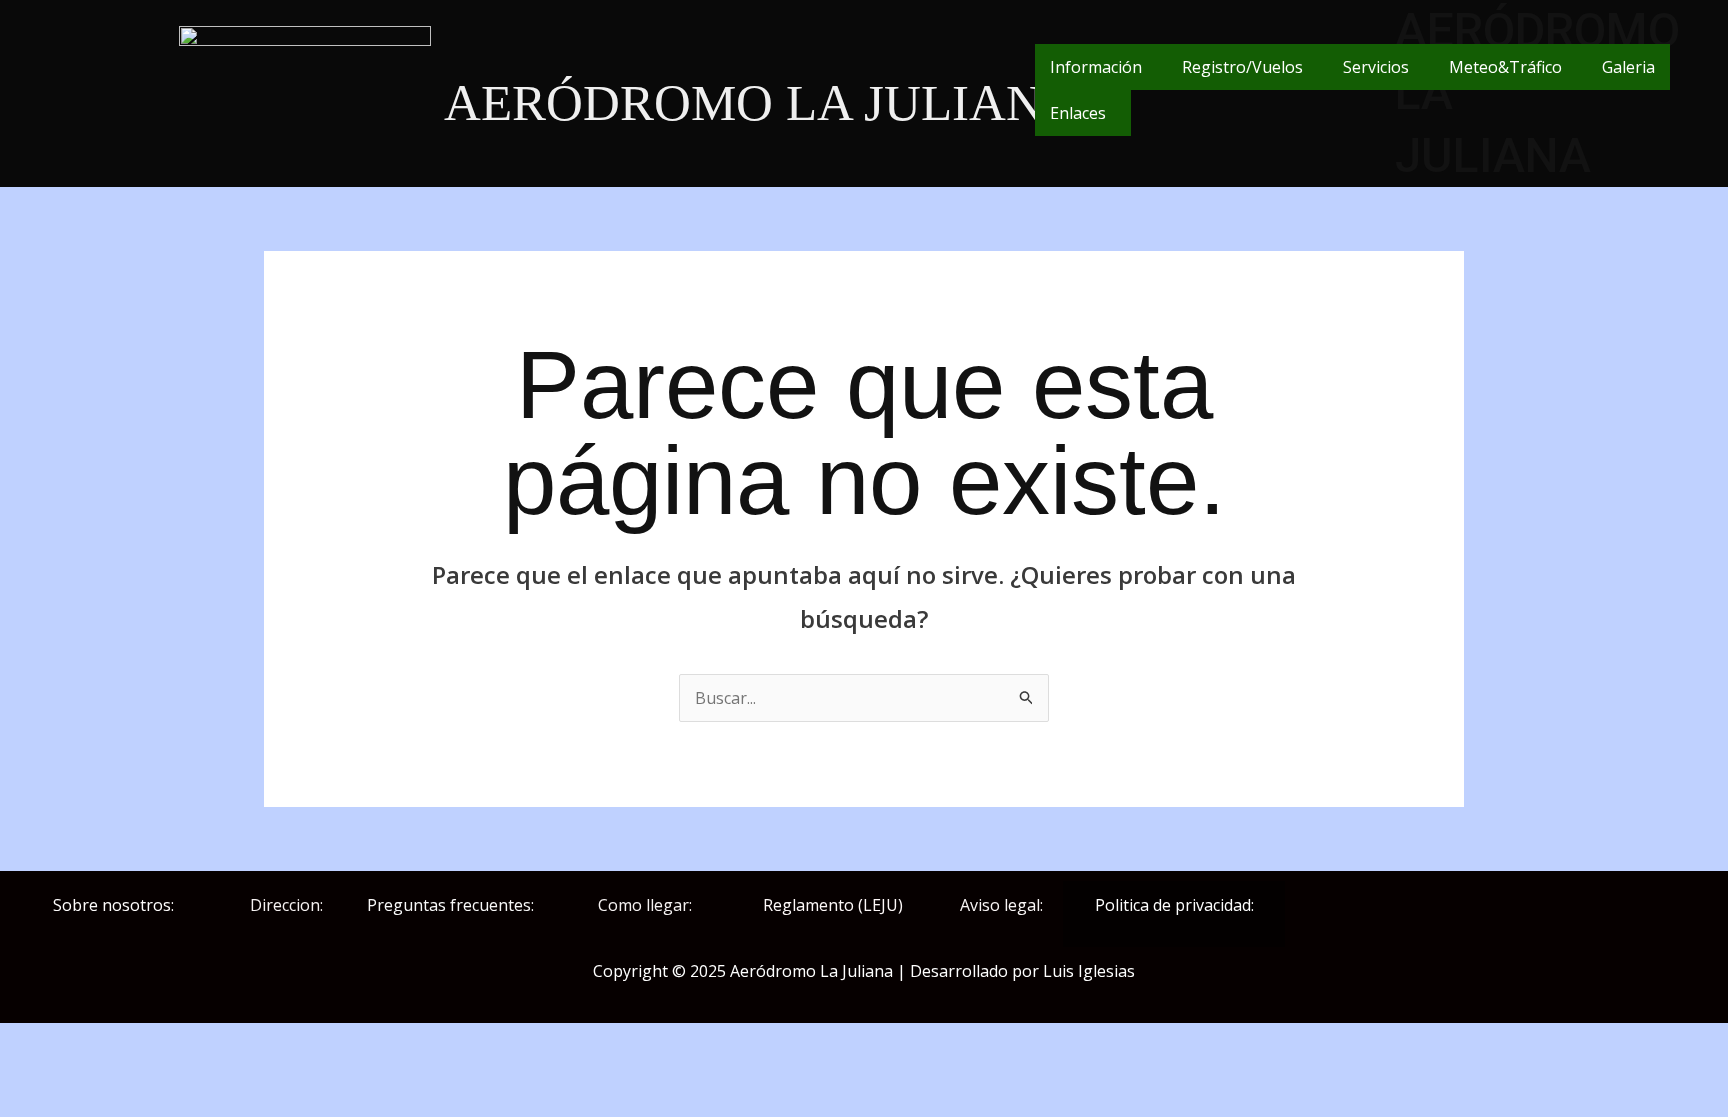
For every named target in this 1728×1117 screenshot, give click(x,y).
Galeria (1628, 67)
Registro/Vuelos (1242, 67)
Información (1096, 67)
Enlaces (1078, 113)
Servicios (1376, 67)
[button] (1101, 67)
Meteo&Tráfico (1505, 67)
